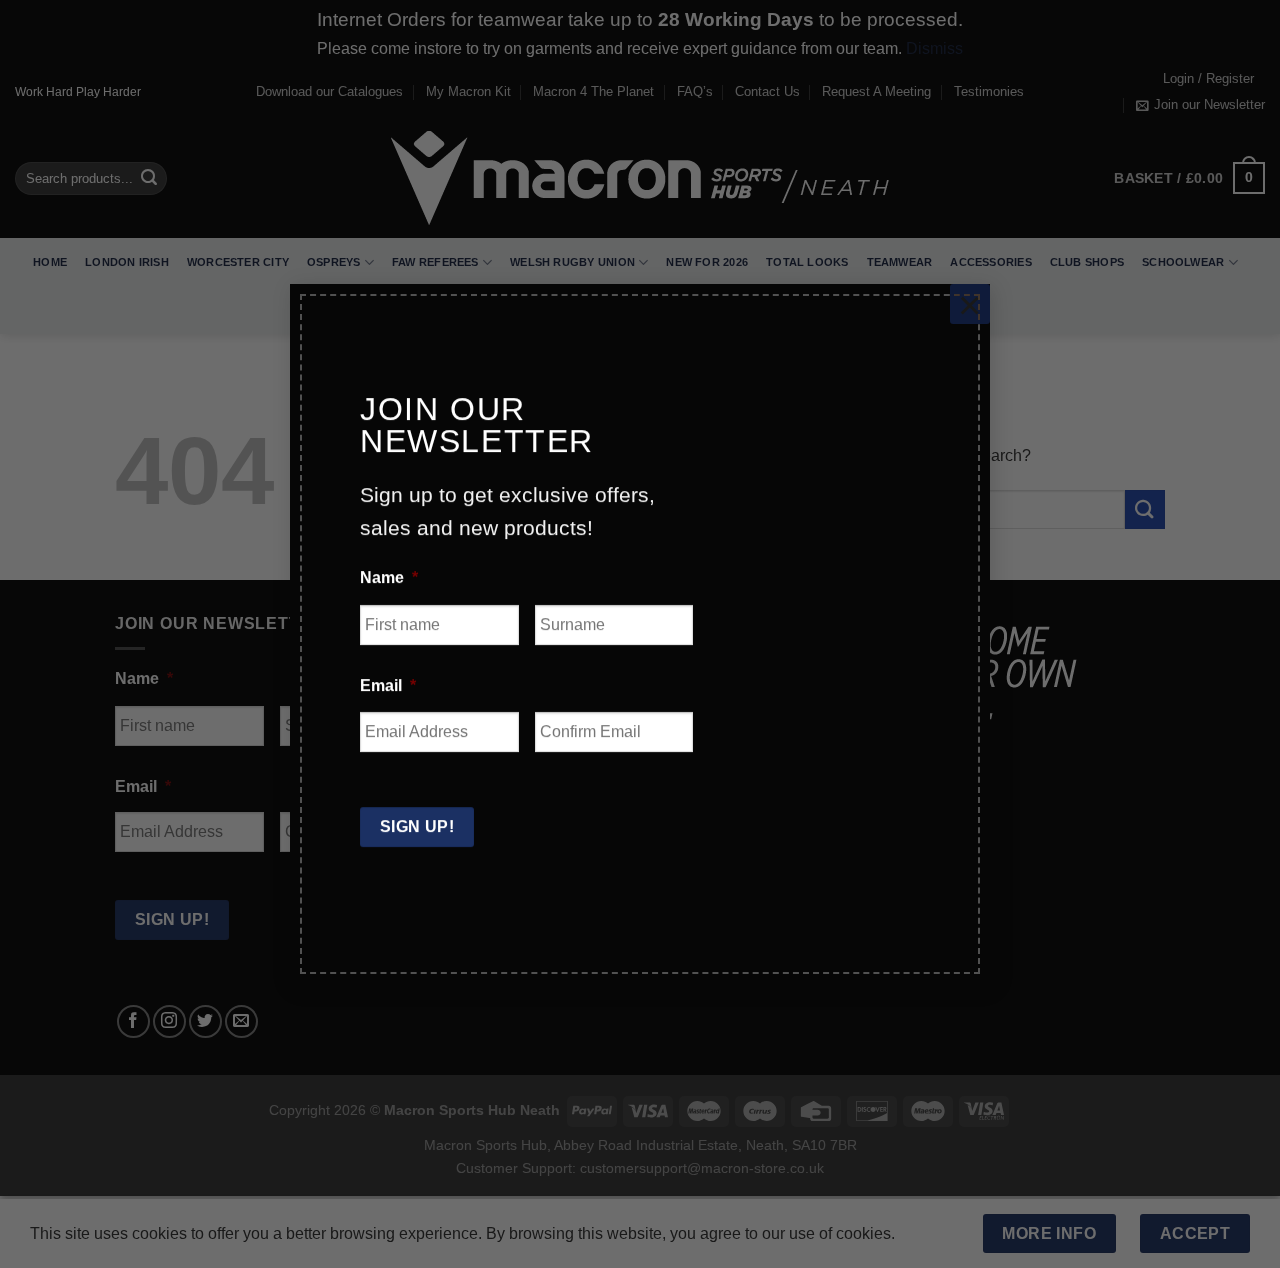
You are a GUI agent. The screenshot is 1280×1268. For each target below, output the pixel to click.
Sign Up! (417, 827)
